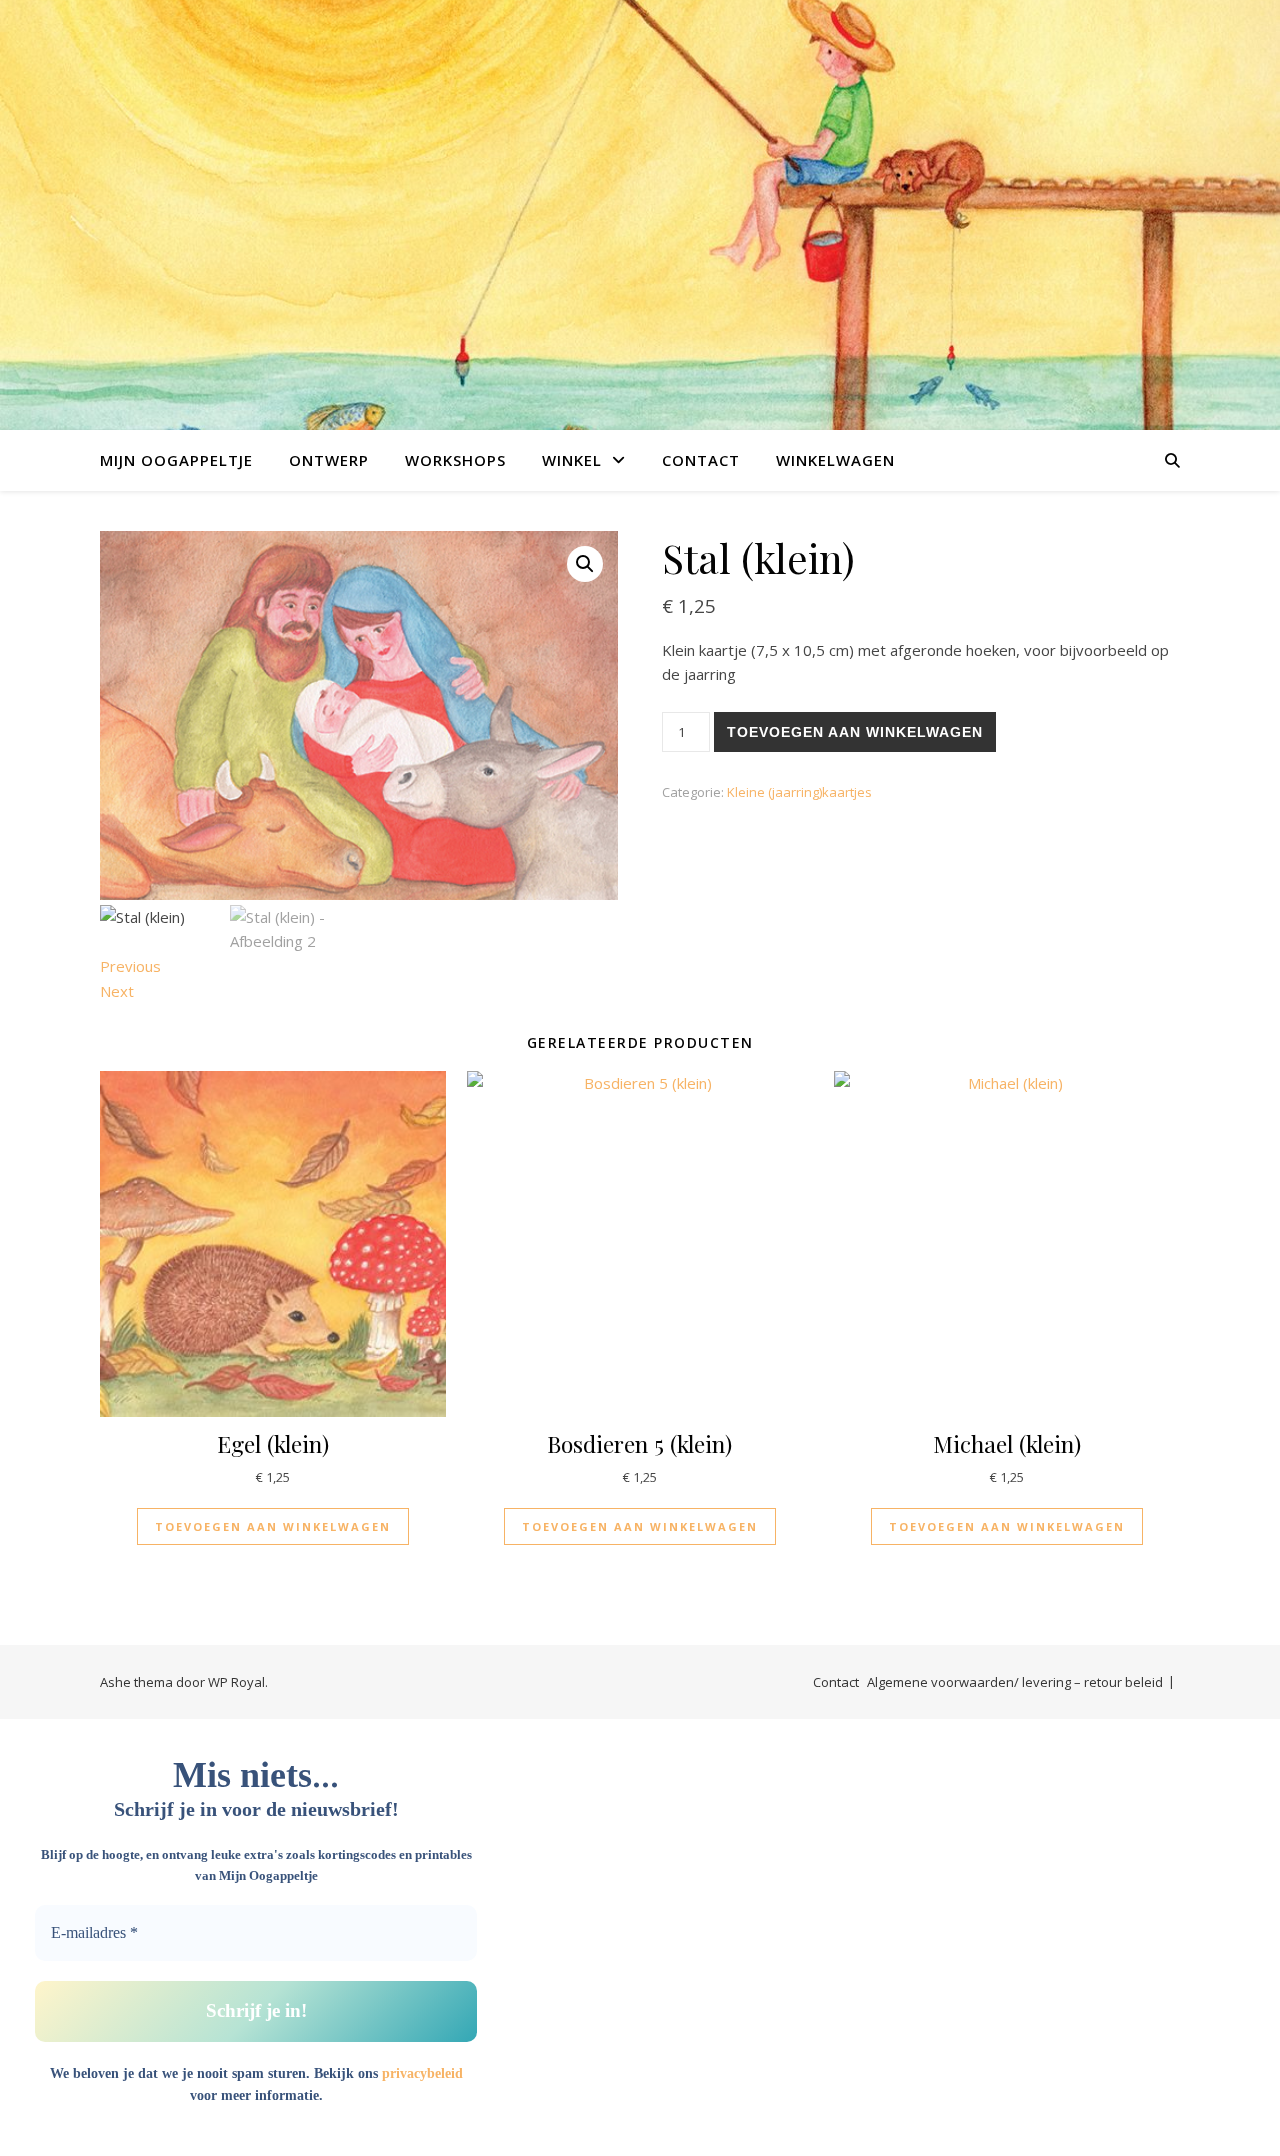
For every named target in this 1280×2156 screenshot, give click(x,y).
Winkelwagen (835, 460)
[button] (585, 564)
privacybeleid (422, 2073)
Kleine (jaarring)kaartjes (799, 792)
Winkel (572, 460)
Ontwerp (329, 460)
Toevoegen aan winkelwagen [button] (273, 1526)
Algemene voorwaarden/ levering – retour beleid (1015, 1682)
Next (117, 991)
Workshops (455, 460)
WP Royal (236, 1682)
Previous (130, 966)
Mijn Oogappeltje (176, 460)
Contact (701, 460)
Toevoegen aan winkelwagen (855, 732)
